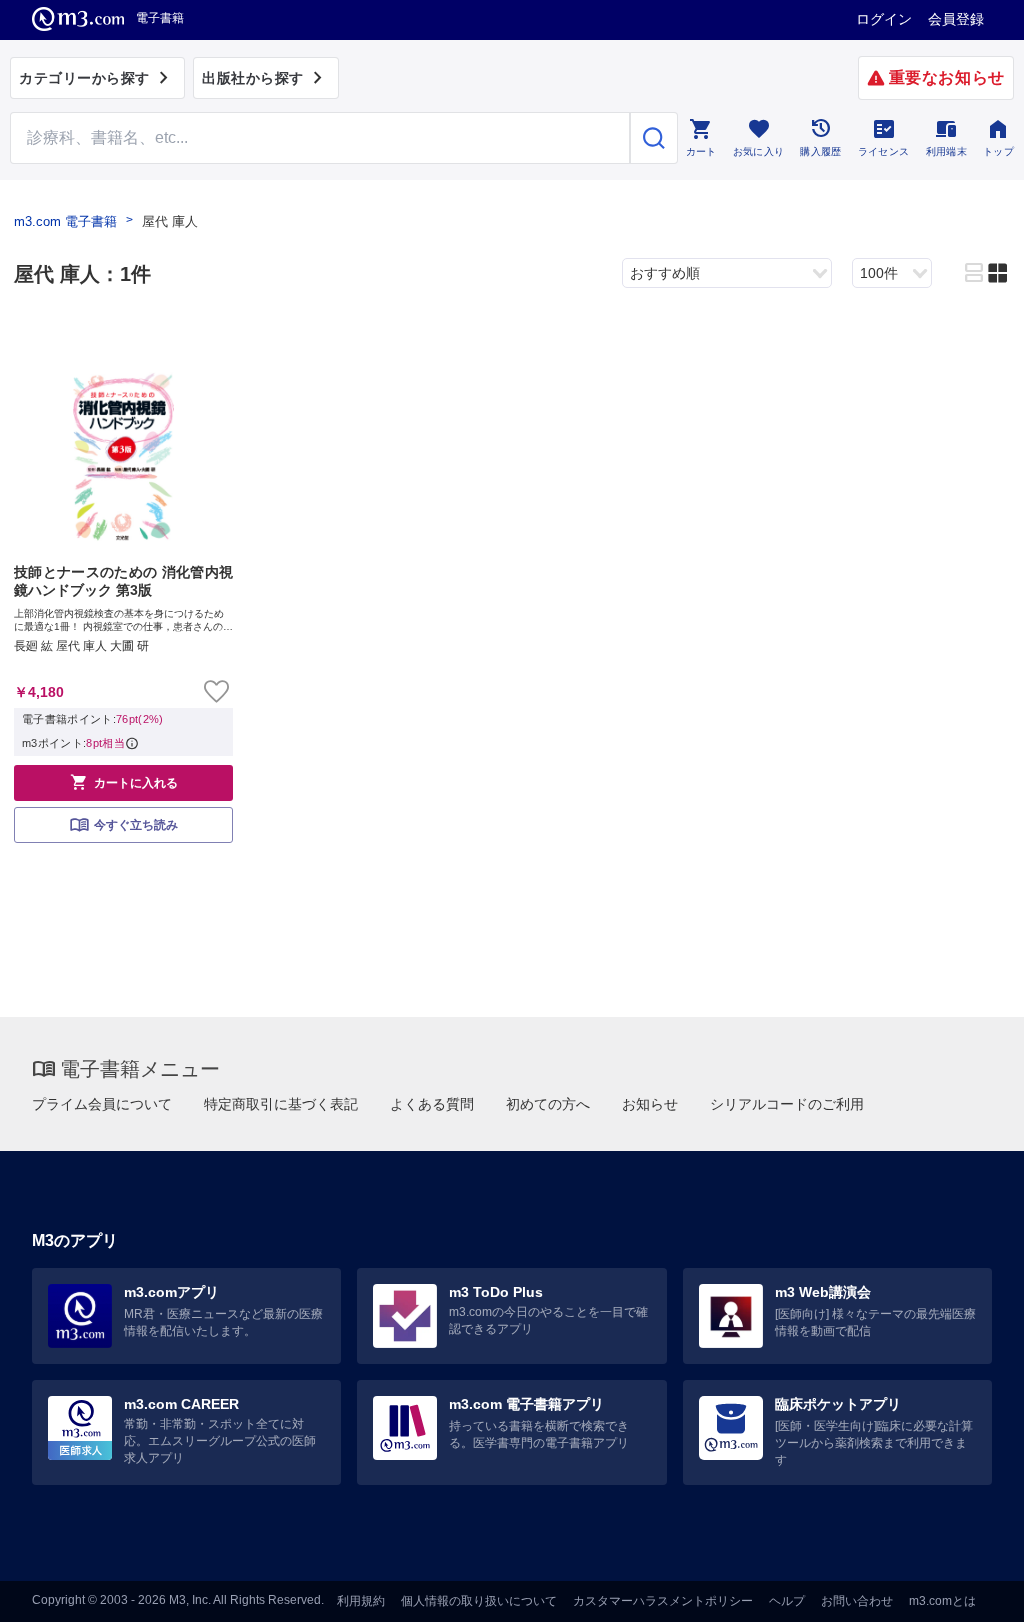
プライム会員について (102, 1104)
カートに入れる (124, 782)
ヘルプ (787, 1601)
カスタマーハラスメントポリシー (663, 1601)
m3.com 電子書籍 (65, 221)
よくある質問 (432, 1104)
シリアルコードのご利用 (787, 1104)
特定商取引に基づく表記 (281, 1104)
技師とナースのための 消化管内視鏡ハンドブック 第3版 (123, 581)
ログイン (884, 19)
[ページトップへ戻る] (967, 1589)
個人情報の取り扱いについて (479, 1601)
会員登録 (956, 19)
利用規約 (361, 1601)
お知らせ (650, 1104)
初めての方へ (548, 1104)
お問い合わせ (857, 1601)
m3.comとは (942, 1601)
